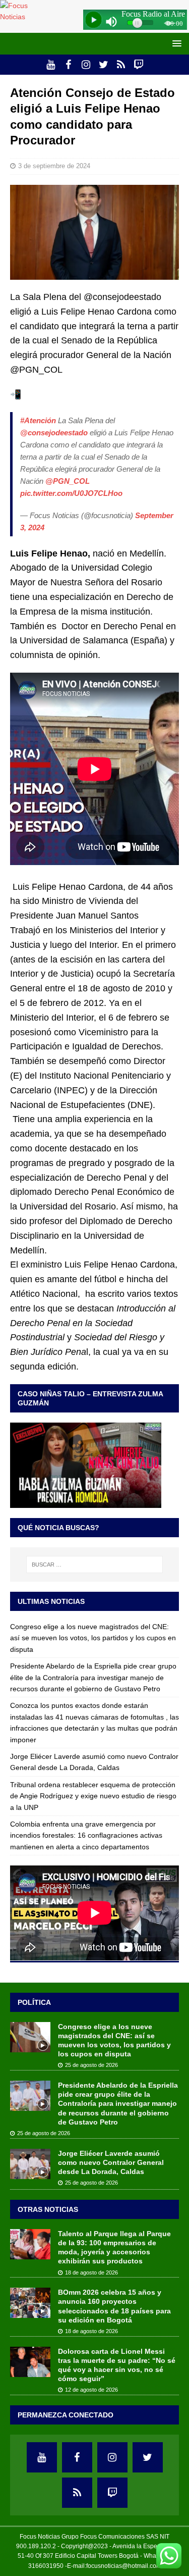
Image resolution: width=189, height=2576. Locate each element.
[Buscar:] (95, 1564)
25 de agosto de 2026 (91, 2065)
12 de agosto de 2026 (91, 2390)
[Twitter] (104, 65)
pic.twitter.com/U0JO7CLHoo (71, 493)
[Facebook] (68, 65)
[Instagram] (86, 65)
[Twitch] (139, 65)
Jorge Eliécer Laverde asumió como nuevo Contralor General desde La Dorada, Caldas (111, 2162)
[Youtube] (51, 65)
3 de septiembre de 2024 (54, 166)
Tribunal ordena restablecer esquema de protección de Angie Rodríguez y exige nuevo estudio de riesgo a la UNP (93, 1796)
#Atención (38, 420)
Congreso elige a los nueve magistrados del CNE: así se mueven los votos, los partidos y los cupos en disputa (93, 1638)
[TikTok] (121, 65)
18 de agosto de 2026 (91, 2272)
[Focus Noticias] (23, 17)
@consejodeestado (54, 433)
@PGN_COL (68, 481)
